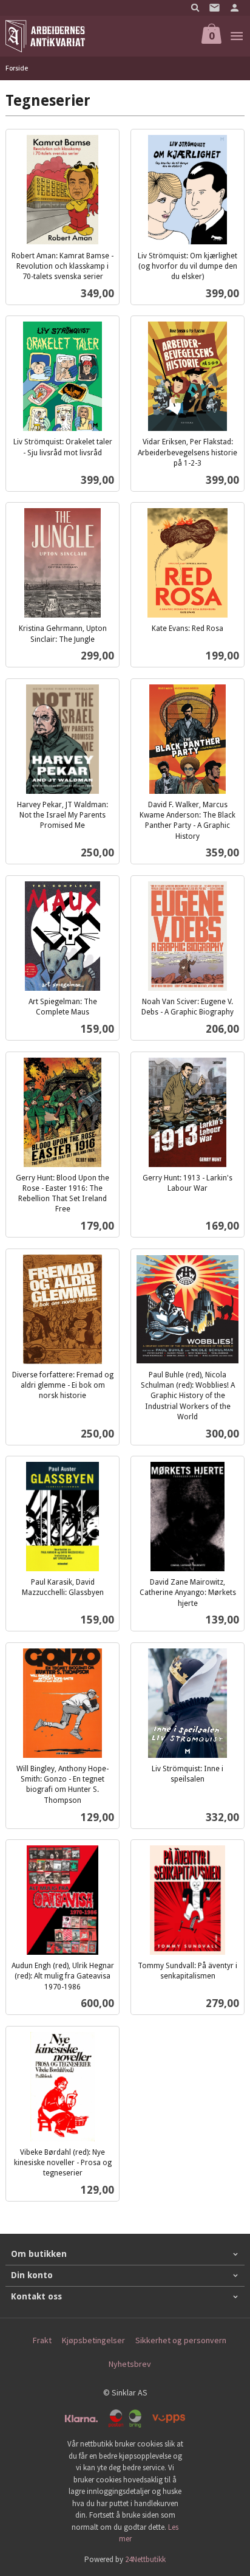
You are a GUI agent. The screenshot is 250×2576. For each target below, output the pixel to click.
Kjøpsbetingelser (93, 2340)
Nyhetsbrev (130, 2364)
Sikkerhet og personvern (181, 2340)
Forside (17, 68)
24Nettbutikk (145, 2559)
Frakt (42, 2340)
